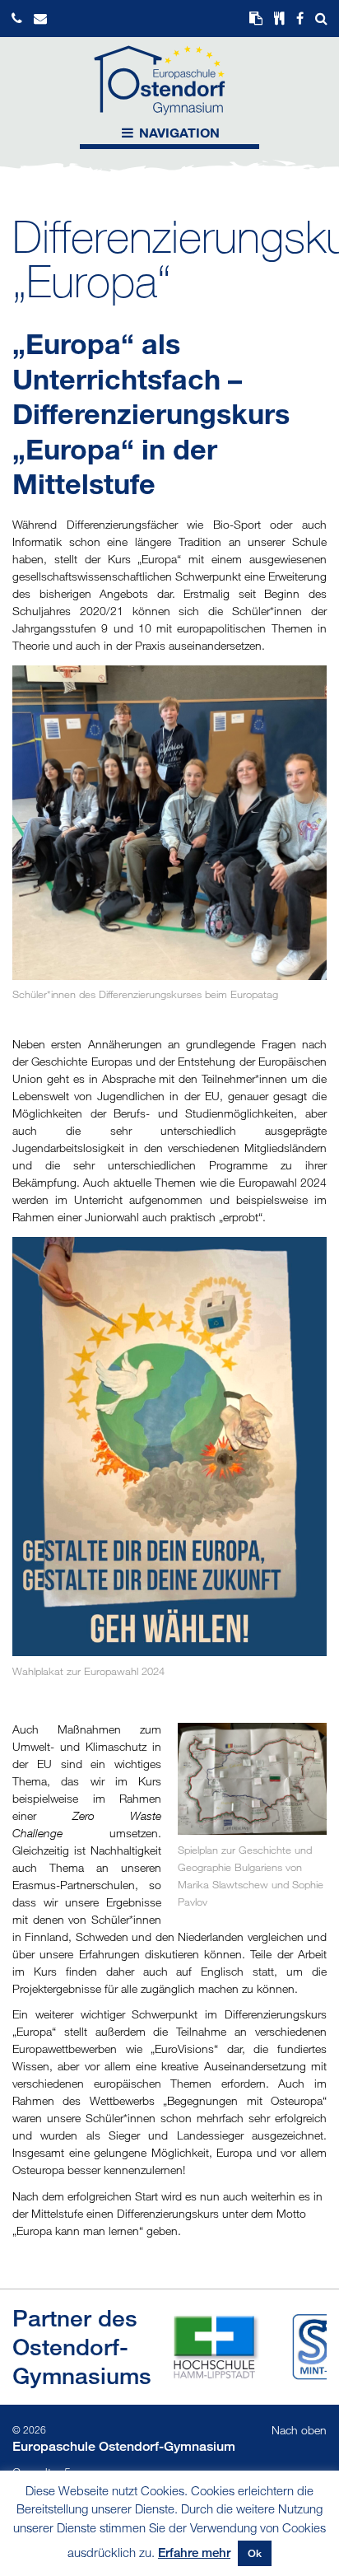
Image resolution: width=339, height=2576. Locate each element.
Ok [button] (255, 2553)
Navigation (178, 132)
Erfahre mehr (194, 2552)
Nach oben (299, 2430)
